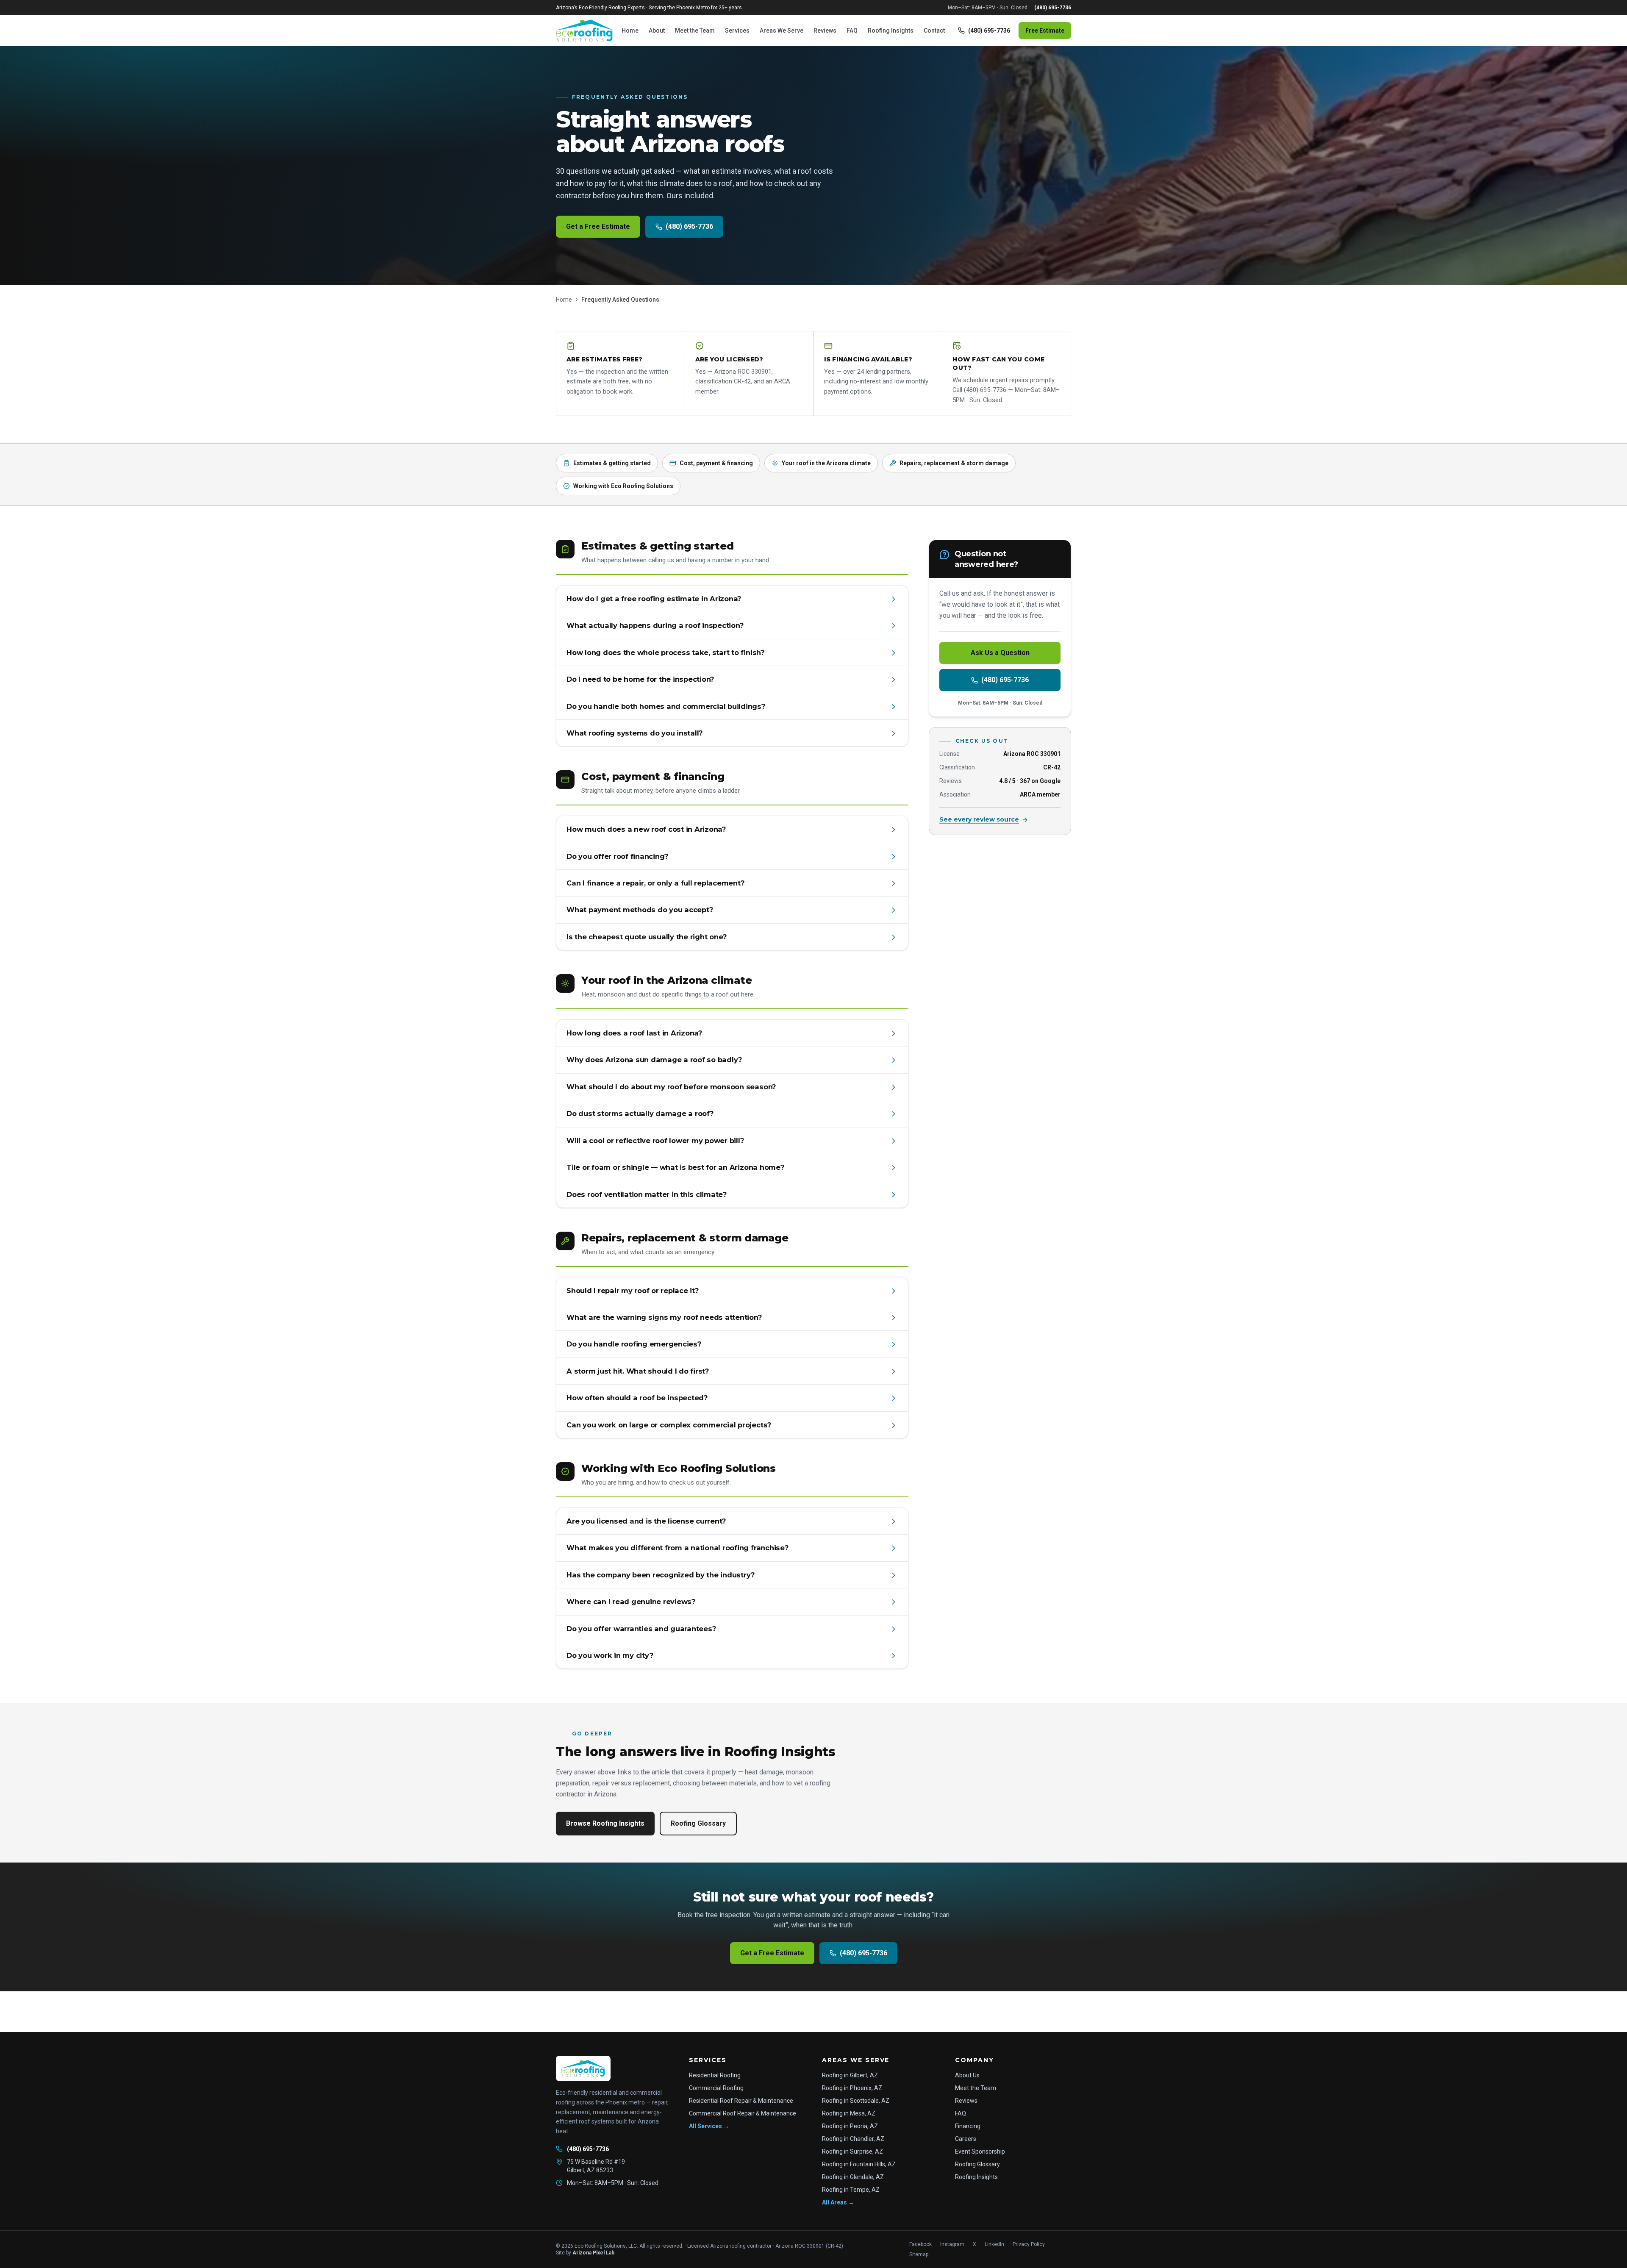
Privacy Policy (1029, 2244)
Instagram (952, 2244)
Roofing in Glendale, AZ (853, 2177)
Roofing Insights (891, 31)
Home (630, 31)
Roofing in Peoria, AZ (850, 2126)
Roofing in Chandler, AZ (853, 2139)
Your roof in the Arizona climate (826, 463)
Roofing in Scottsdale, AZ (856, 2101)
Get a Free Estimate (598, 226)
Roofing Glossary (698, 1823)
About (657, 31)
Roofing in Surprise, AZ (852, 2151)
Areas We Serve (782, 31)
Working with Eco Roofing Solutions (623, 486)
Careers (966, 2139)
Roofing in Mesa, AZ (849, 2113)
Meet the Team (695, 31)
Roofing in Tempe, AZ (851, 2190)
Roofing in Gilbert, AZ (850, 2075)
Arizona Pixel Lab (593, 2253)
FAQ (852, 31)
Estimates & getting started (612, 463)
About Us (967, 2075)
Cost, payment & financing (716, 463)
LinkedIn (994, 2244)
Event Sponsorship (980, 2151)
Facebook (920, 2244)
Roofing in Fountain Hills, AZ (859, 2164)
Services (737, 31)
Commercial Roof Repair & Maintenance (743, 2113)
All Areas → (838, 2202)
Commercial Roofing (716, 2088)
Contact (934, 31)
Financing (968, 2126)
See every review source (979, 820)
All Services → (709, 2126)
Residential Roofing (715, 2075)
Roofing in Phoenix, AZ (852, 2088)
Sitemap (919, 2254)
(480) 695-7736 (1053, 8)
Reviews (825, 31)
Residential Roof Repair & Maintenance (741, 2101)
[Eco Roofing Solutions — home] (585, 31)
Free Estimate (1045, 31)
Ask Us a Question (1000, 653)
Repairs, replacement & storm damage (954, 463)
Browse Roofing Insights (605, 1823)
